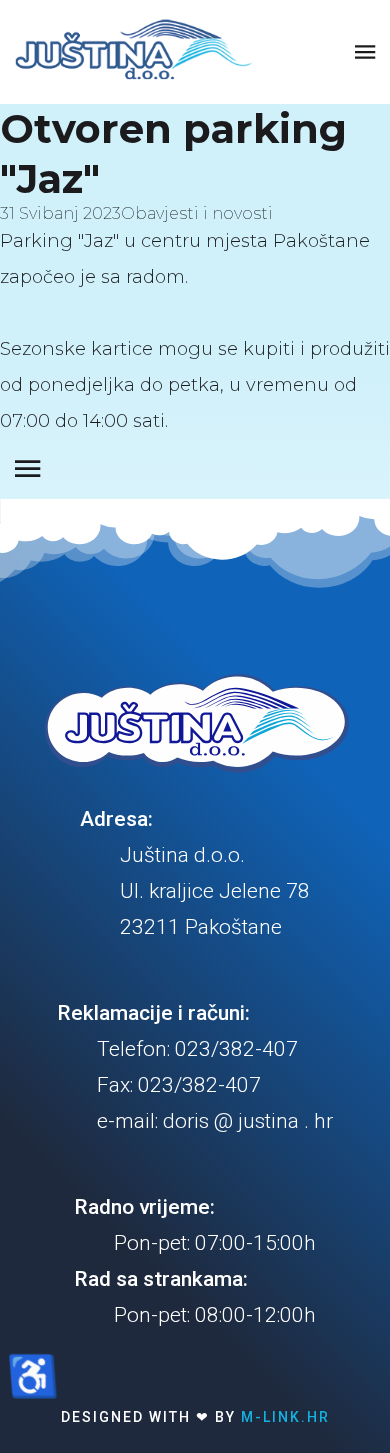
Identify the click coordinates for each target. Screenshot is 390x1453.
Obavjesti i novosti (197, 213)
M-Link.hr (285, 1417)
